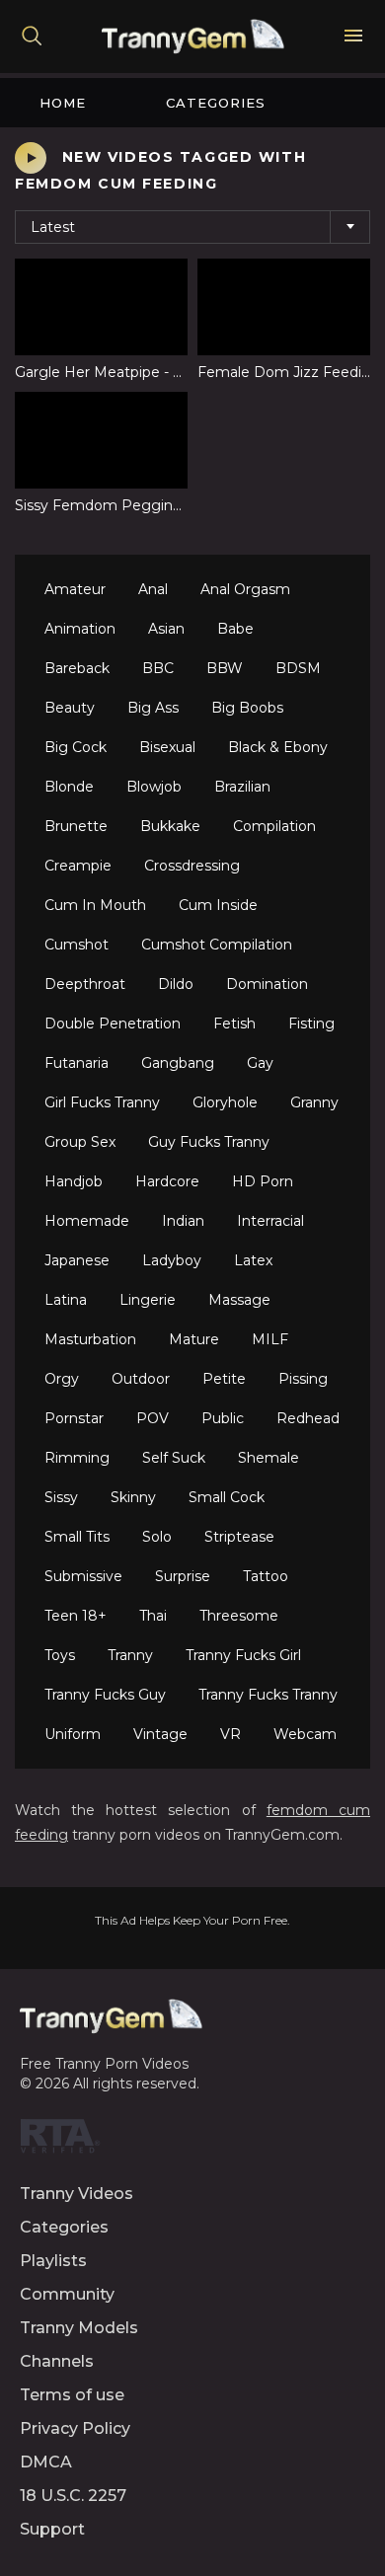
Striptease (239, 1537)
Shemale (269, 1458)
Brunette (76, 826)
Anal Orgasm (245, 589)
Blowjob (154, 787)
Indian (183, 1221)
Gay (260, 1063)
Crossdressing (192, 866)
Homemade (87, 1221)
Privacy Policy (75, 2428)
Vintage (160, 1734)
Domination (267, 984)
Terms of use (72, 2395)
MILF (270, 1339)
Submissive (83, 1576)
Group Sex (80, 1142)
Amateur (75, 589)
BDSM (298, 668)
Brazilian (242, 787)
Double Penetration (113, 1023)
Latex (253, 1260)
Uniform (73, 1734)
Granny (314, 1102)
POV (153, 1418)
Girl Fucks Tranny (102, 1102)
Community (67, 2294)
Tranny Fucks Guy (105, 1695)
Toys (60, 1655)
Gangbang (178, 1063)
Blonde (69, 787)
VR (231, 1734)
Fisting (311, 1023)
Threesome (239, 1616)
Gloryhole (225, 1102)
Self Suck (174, 1458)
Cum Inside (218, 905)
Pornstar (74, 1418)
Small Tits (77, 1537)
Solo (157, 1537)
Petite (224, 1379)
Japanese (77, 1260)
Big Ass (153, 708)
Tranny (130, 1655)
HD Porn (263, 1181)
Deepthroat (85, 984)
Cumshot (77, 945)
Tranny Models (79, 2328)
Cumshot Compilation (217, 945)
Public (223, 1418)
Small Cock (227, 1497)
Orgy (62, 1379)
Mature (194, 1339)
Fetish (234, 1023)
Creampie (78, 866)
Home (63, 103)
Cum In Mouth (95, 905)
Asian (166, 629)
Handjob (74, 1181)
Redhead (308, 1418)
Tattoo (266, 1576)
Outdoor (141, 1379)
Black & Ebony (278, 747)
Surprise (183, 1576)
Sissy (61, 1497)
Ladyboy (172, 1260)
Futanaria (77, 1063)
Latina (66, 1300)
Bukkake (170, 826)
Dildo (176, 984)
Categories (216, 103)
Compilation (274, 826)
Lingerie (148, 1300)
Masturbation (90, 1339)
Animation (80, 629)
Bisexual (167, 747)
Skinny (133, 1497)
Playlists (53, 2261)
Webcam (305, 1734)
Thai (153, 1616)
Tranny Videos (77, 2194)
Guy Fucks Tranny (209, 1142)
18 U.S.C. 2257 (73, 2496)
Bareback (77, 668)
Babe (235, 629)
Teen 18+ (76, 1616)
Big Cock (76, 747)
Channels (57, 2361)
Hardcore (167, 1181)
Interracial (270, 1221)
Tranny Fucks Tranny (268, 1695)
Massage (239, 1300)
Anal (153, 589)
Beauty (70, 708)
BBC (158, 668)
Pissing (303, 1379)
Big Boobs (247, 708)
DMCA (46, 2462)
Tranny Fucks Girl (243, 1655)
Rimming (77, 1458)
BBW (225, 668)
